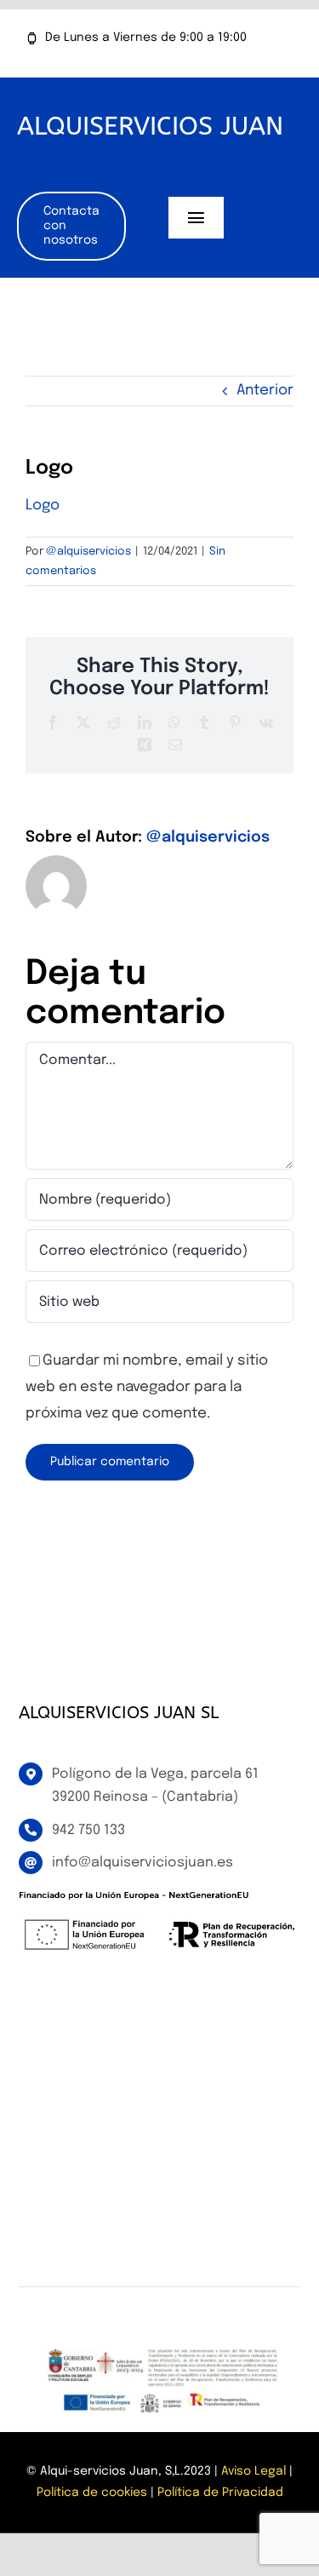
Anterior (265, 391)
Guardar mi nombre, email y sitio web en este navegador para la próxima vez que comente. (147, 1387)
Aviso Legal (253, 2471)
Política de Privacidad (220, 2493)
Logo (43, 506)
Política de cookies (92, 2493)
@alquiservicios (88, 552)
